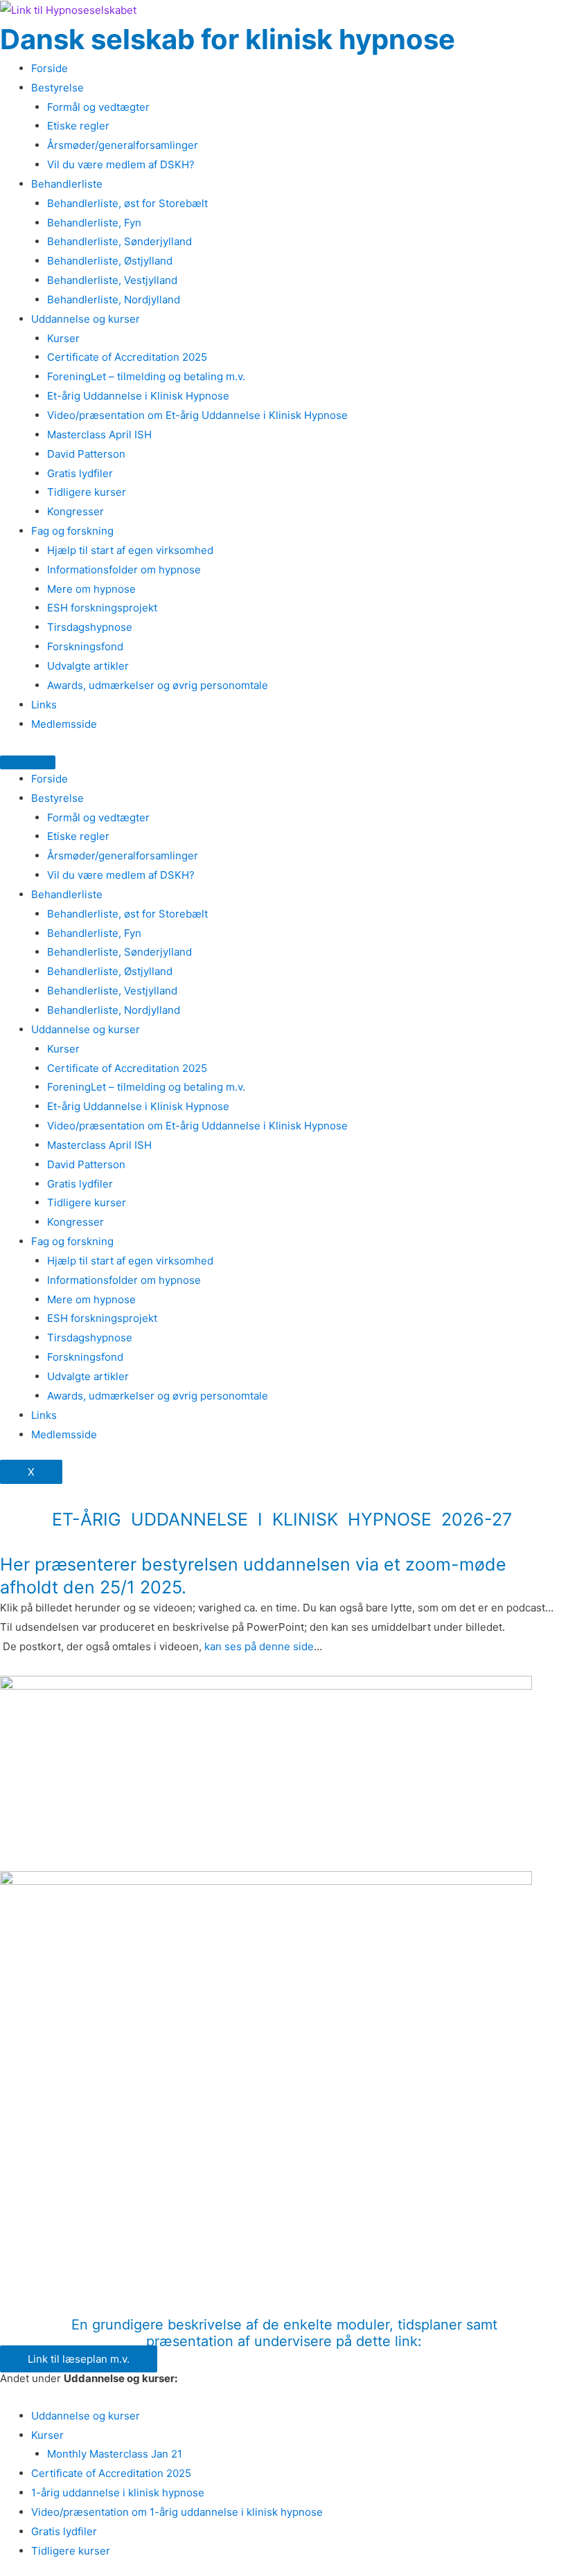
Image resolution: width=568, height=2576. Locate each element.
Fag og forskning (72, 531)
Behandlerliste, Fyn (94, 223)
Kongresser (76, 511)
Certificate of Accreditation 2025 (127, 357)
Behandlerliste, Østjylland (110, 261)
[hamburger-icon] (28, 762)
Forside (50, 68)
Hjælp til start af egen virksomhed (130, 550)
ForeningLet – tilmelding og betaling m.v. (146, 376)
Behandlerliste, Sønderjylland (119, 241)
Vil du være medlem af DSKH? (121, 164)
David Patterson (86, 454)
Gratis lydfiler (80, 473)
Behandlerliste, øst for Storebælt (127, 203)
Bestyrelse (57, 88)
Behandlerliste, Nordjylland (114, 299)
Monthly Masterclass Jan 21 (115, 2454)
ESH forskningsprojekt (102, 608)
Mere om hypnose (91, 589)
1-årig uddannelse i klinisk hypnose (118, 2493)
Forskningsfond (85, 646)
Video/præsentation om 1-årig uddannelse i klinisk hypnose (177, 2512)
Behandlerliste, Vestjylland (112, 280)
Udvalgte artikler (88, 666)
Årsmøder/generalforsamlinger (123, 145)
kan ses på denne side (259, 1646)
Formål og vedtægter (98, 107)
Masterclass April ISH (99, 435)
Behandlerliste (67, 184)
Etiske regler (78, 126)
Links (44, 705)
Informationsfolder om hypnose (124, 570)
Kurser (63, 338)
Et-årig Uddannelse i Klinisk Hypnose (138, 396)
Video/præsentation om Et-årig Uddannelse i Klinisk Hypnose (197, 415)
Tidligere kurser (87, 492)
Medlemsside (64, 724)
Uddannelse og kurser (86, 319)
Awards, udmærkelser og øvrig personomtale (158, 685)
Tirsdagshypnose (90, 627)
